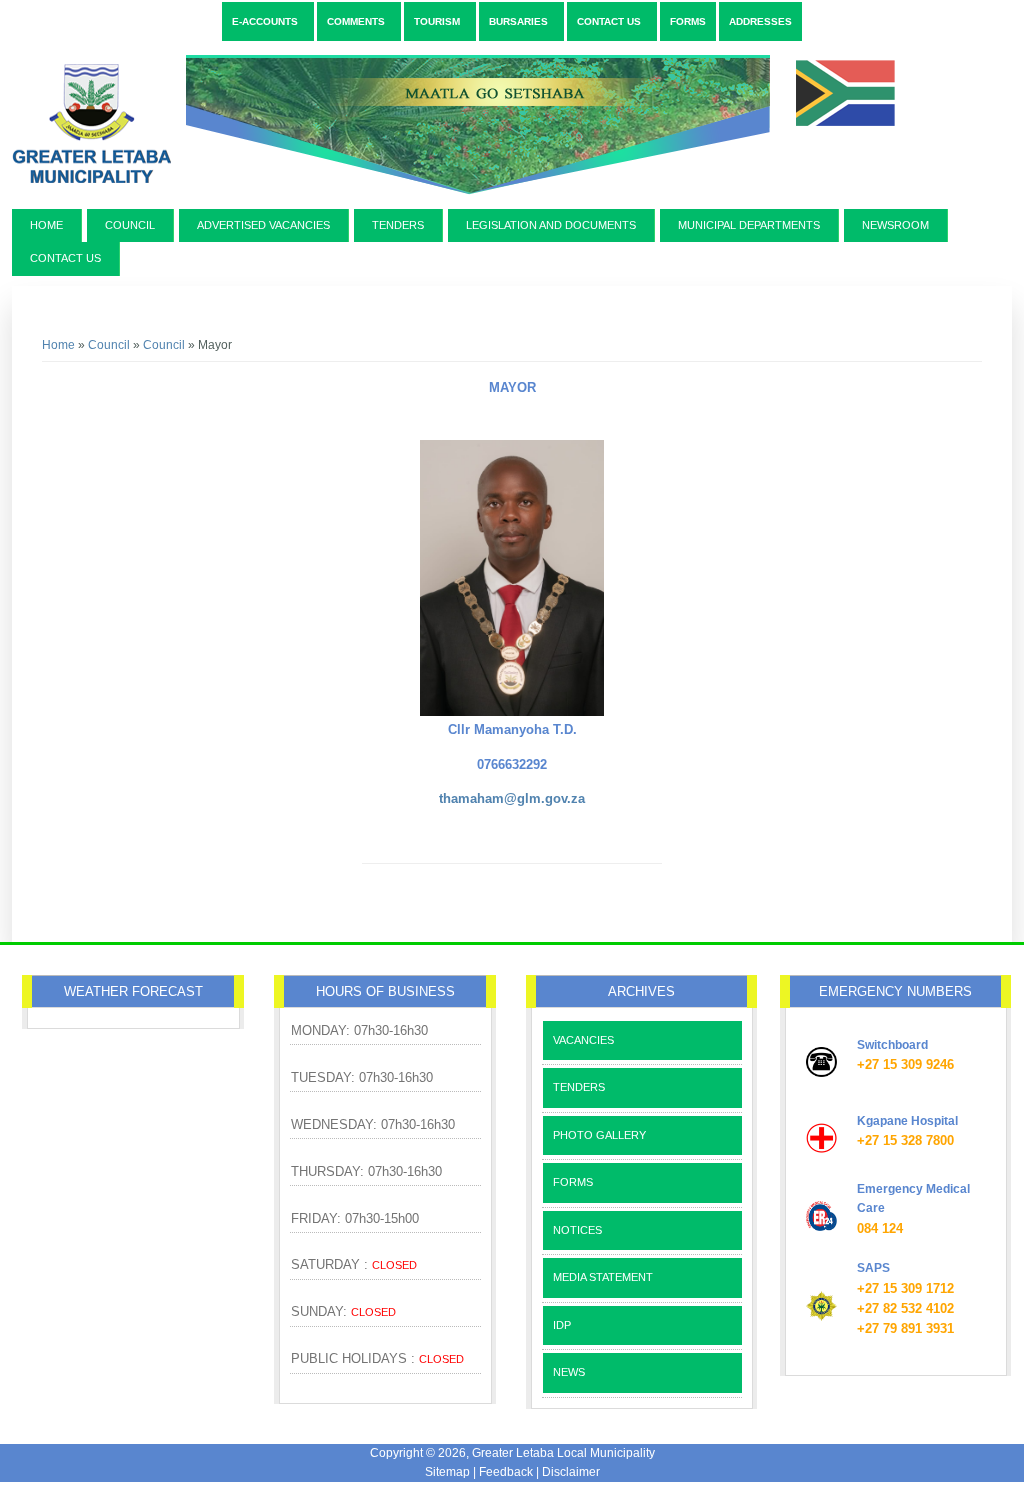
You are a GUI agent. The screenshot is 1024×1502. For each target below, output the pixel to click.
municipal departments (749, 225)
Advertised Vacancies (263, 225)
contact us (65, 258)
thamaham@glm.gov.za (512, 798)
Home (46, 225)
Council (130, 225)
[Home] (459, 202)
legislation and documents (551, 225)
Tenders (398, 225)
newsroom (895, 225)
